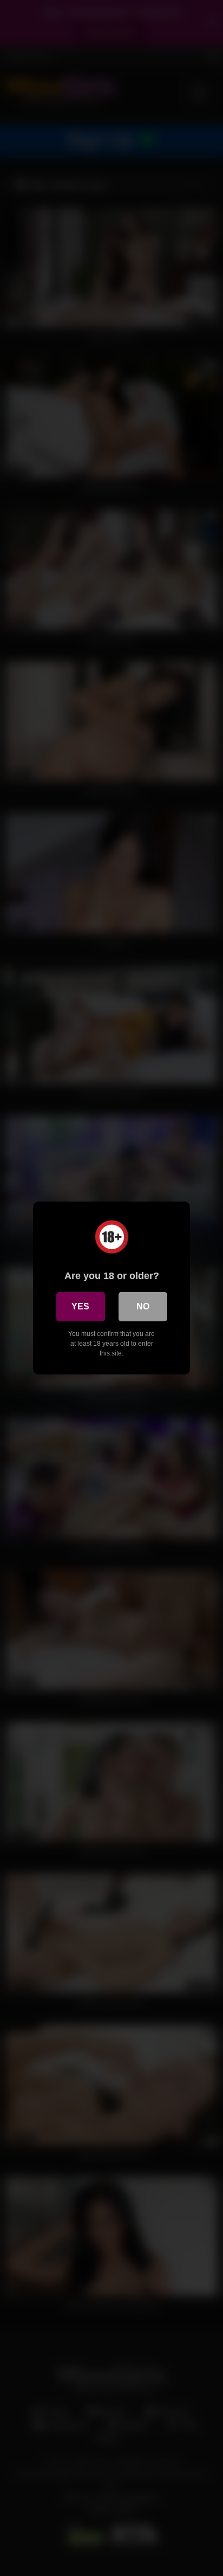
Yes (80, 1306)
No (143, 1306)
